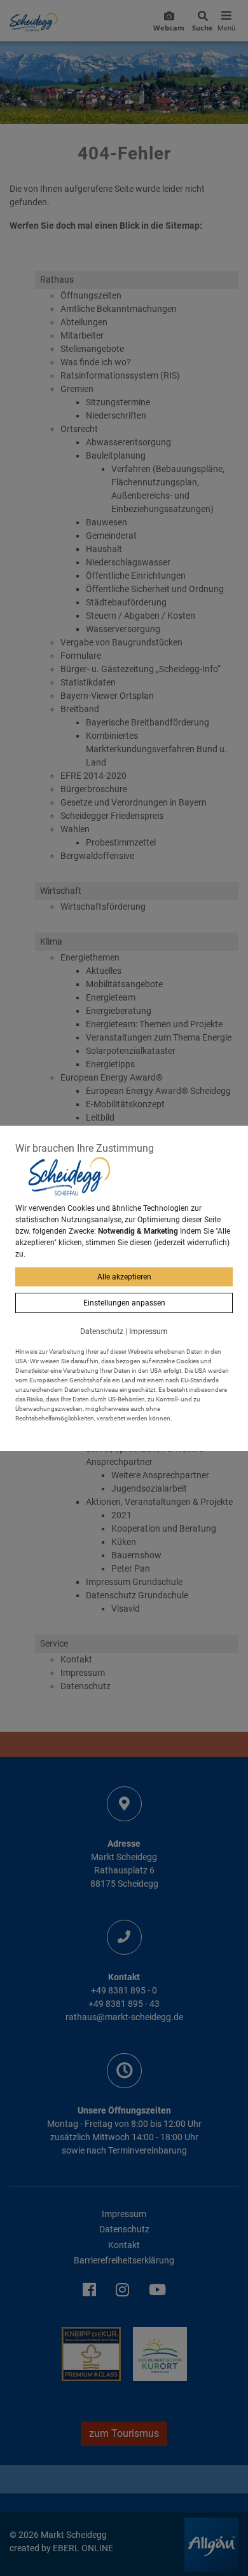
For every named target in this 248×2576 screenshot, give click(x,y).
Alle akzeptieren (124, 1277)
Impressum (148, 1332)
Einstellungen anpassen (124, 1303)
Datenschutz (102, 1332)
